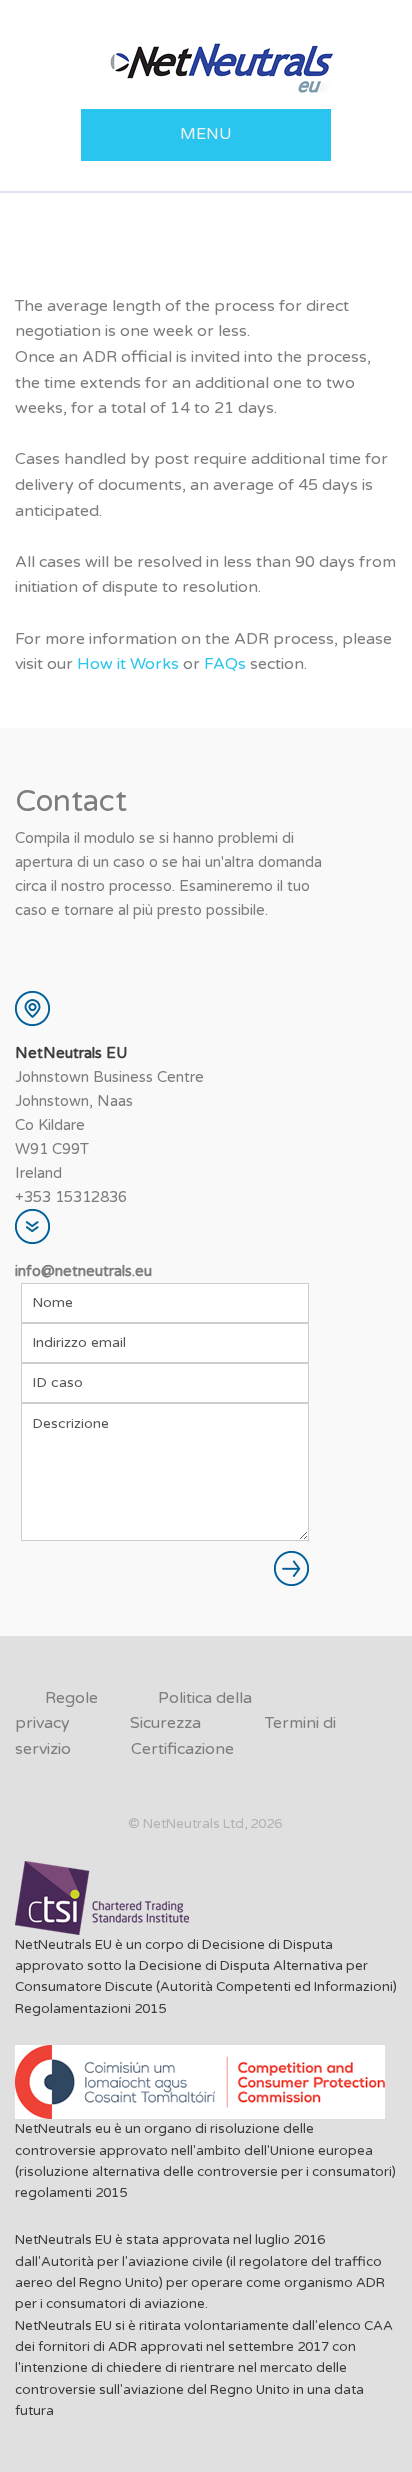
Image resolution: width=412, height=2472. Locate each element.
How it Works (128, 664)
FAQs (225, 664)
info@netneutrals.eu (83, 1271)
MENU (206, 134)
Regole (71, 1698)
